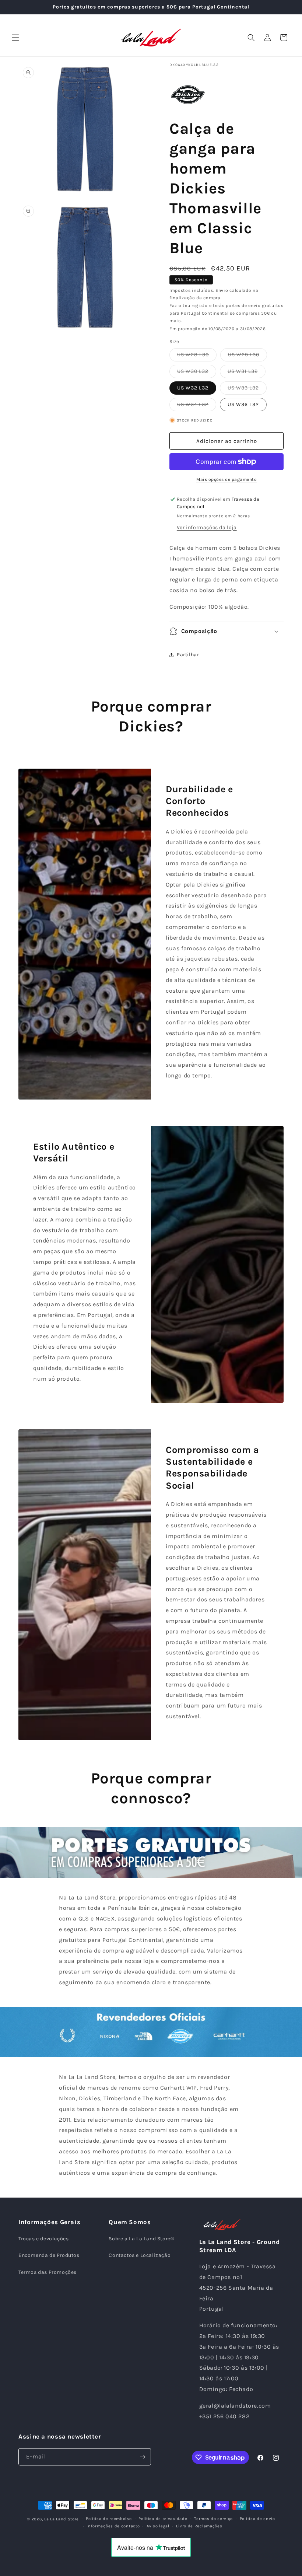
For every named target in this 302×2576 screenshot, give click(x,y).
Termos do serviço (213, 2519)
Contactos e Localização (140, 2255)
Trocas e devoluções (43, 2239)
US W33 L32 (247, 389)
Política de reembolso (109, 2519)
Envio (222, 290)
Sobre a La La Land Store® (141, 2239)
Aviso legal (158, 2526)
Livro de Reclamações (199, 2526)
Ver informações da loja (207, 527)
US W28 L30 (197, 356)
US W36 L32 (243, 404)
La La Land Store (62, 2519)
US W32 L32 (193, 388)
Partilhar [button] (188, 655)
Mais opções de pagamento (226, 479)
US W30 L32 (197, 373)
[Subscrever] (143, 2457)
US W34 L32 (197, 406)
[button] (15, 38)
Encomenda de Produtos (49, 2255)
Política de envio (257, 2519)
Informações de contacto (113, 2526)
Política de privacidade (163, 2519)
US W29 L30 (247, 356)
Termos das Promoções (48, 2272)
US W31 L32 (247, 373)
